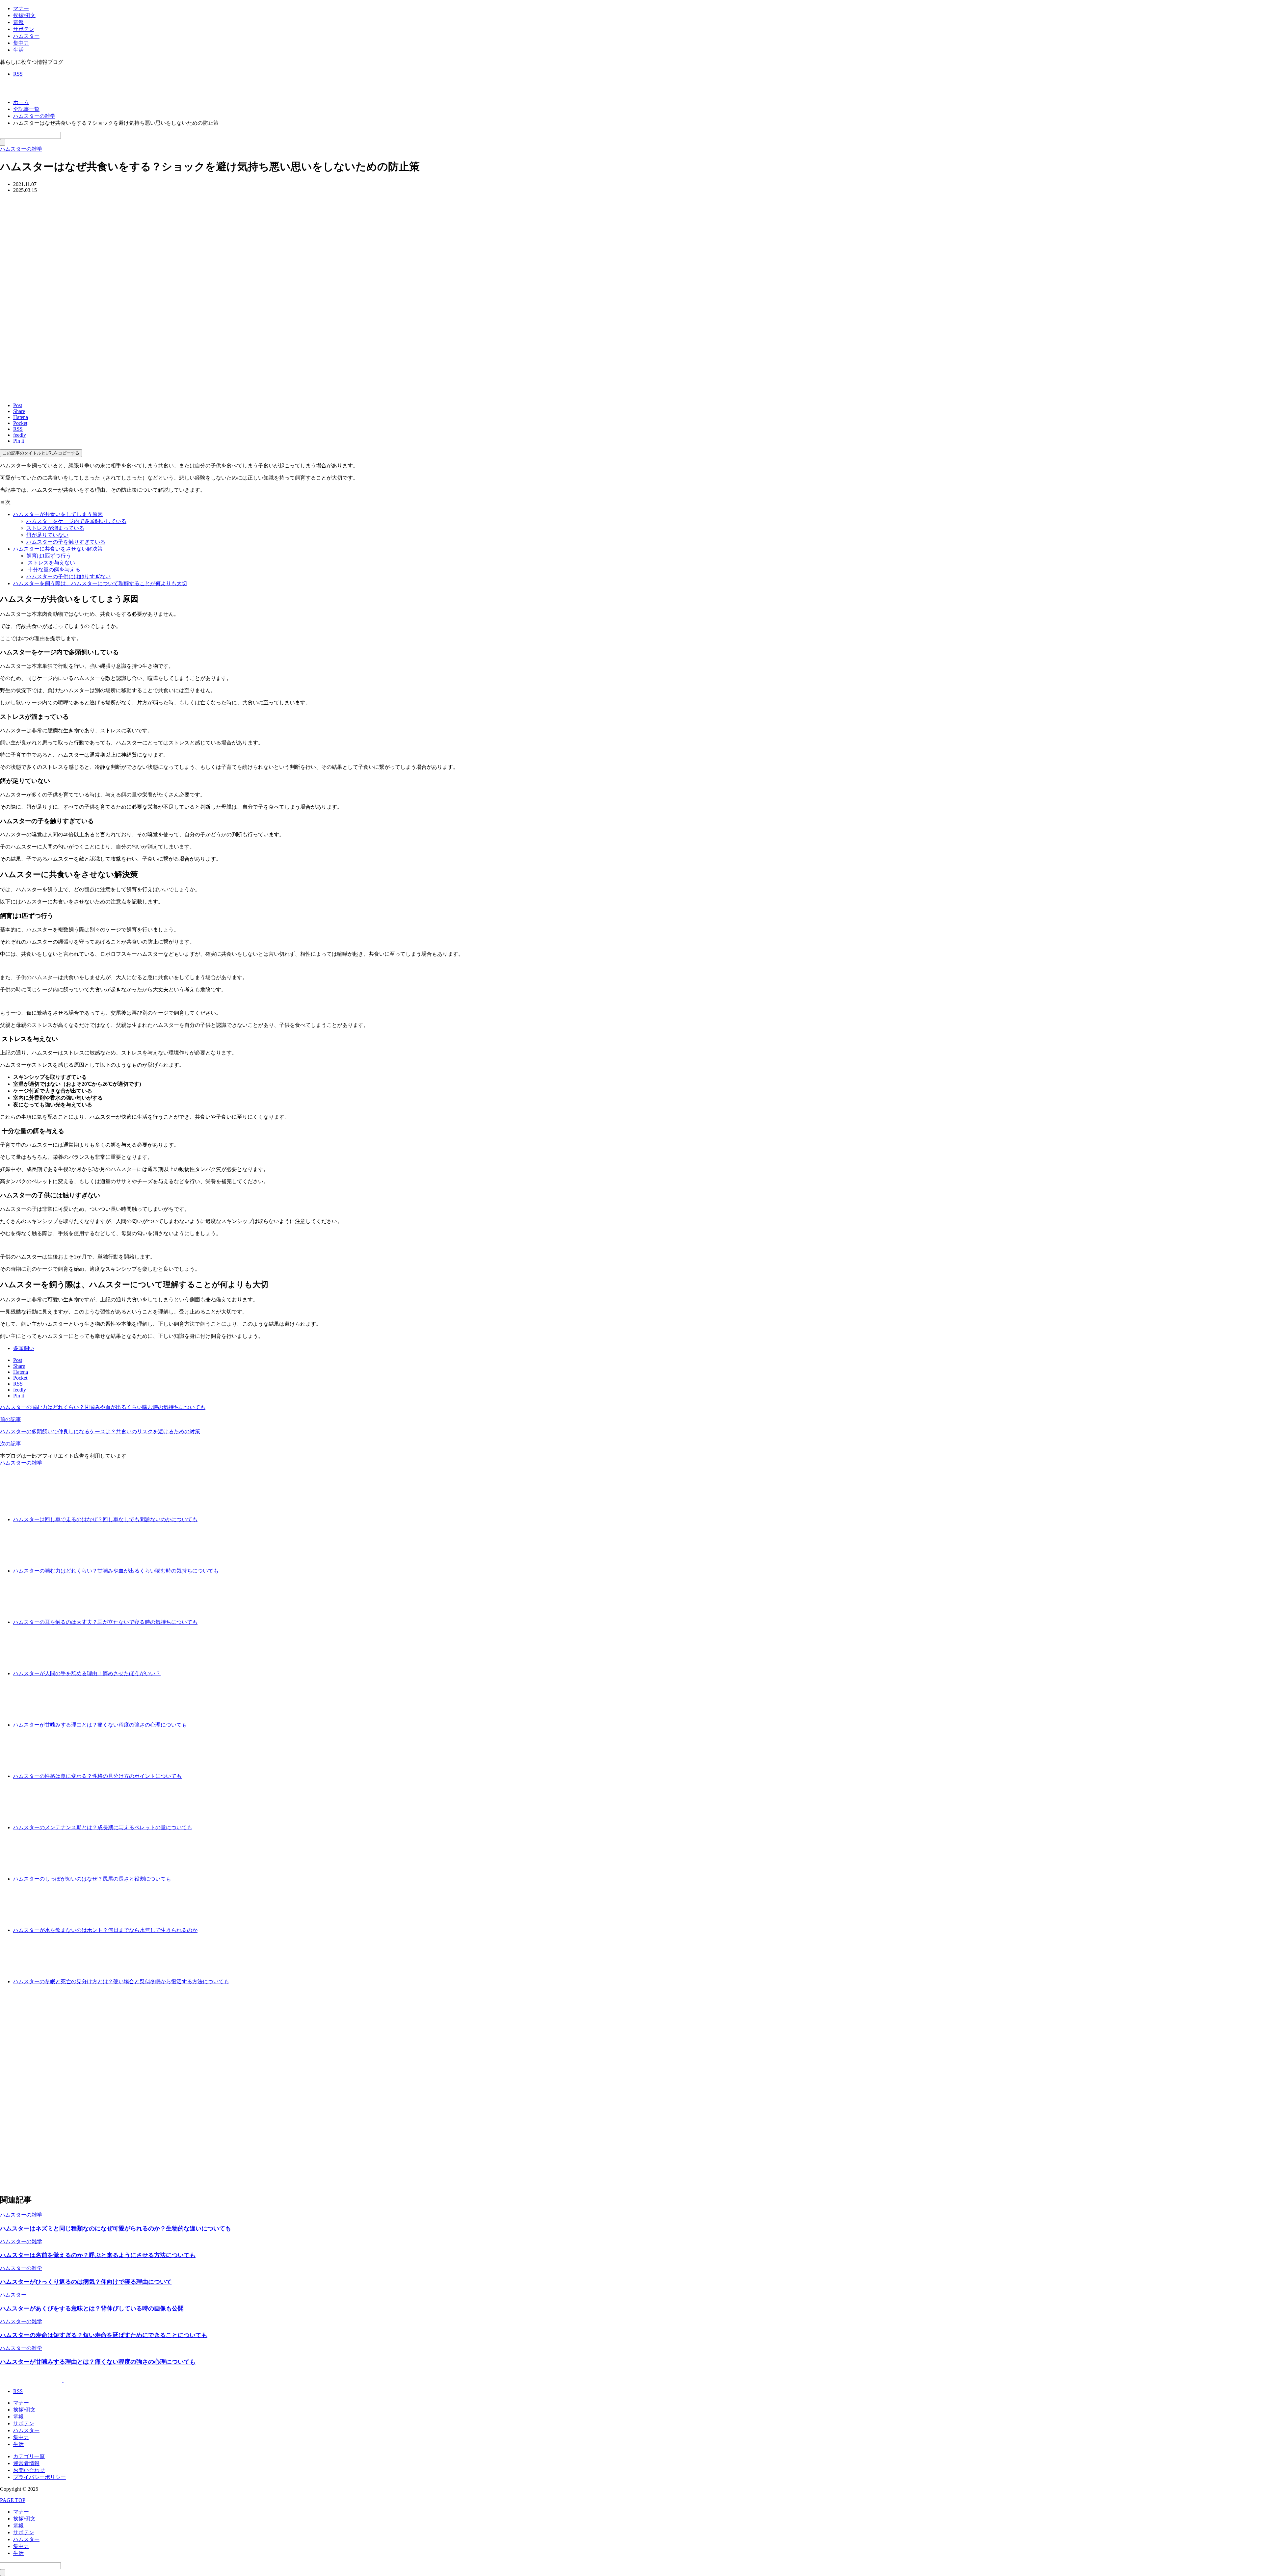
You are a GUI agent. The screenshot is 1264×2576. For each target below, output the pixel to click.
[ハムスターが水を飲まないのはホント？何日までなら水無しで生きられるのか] (222, 1930)
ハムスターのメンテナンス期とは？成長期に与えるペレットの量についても (103, 1827)
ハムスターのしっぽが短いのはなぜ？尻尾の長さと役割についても (92, 1879)
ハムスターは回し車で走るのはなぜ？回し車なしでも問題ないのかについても (105, 1519)
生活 (18, 50)
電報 (18, 22)
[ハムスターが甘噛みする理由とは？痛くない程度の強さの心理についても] (212, 1725)
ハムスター (26, 36)
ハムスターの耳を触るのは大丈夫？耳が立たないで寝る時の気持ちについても (105, 1622)
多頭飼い (24, 1348)
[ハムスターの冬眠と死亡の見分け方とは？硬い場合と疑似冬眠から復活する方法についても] (254, 1981)
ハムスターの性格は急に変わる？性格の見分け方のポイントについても (97, 1776)
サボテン (24, 29)
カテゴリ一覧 (29, 2456)
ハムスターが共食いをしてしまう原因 (58, 514)
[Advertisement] (197, 2089)
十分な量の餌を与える (53, 570)
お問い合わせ (29, 2470)
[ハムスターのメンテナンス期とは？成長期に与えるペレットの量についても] (217, 1827)
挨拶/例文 (24, 15)
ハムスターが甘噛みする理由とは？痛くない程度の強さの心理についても (100, 1725)
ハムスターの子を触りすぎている (66, 542)
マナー (21, 8)
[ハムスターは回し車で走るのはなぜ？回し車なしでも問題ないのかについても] (222, 1519)
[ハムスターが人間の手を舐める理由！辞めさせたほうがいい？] (185, 1673)
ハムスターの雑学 (21, 1463)
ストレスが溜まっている (55, 528)
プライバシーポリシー (39, 2477)
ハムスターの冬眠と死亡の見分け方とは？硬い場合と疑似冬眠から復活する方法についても (121, 1981)
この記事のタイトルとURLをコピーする (41, 453)
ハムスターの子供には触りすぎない (68, 576)
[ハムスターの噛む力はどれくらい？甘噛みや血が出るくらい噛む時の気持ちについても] (243, 1571)
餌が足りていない (47, 535)
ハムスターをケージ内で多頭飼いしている (76, 521)
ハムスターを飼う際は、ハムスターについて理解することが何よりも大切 (100, 583)
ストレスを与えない (51, 563)
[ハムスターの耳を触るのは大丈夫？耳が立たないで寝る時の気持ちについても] (222, 1622)
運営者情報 (26, 2463)
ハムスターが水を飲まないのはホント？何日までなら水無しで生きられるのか (105, 1930)
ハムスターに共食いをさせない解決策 (58, 549)
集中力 (21, 43)
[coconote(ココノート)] (63, 91)
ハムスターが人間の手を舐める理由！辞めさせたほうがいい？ (87, 1673)
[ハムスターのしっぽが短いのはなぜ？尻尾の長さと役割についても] (196, 1879)
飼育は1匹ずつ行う (49, 556)
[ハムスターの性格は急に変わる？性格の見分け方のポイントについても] (206, 1776)
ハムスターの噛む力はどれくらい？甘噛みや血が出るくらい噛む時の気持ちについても (116, 1571)
